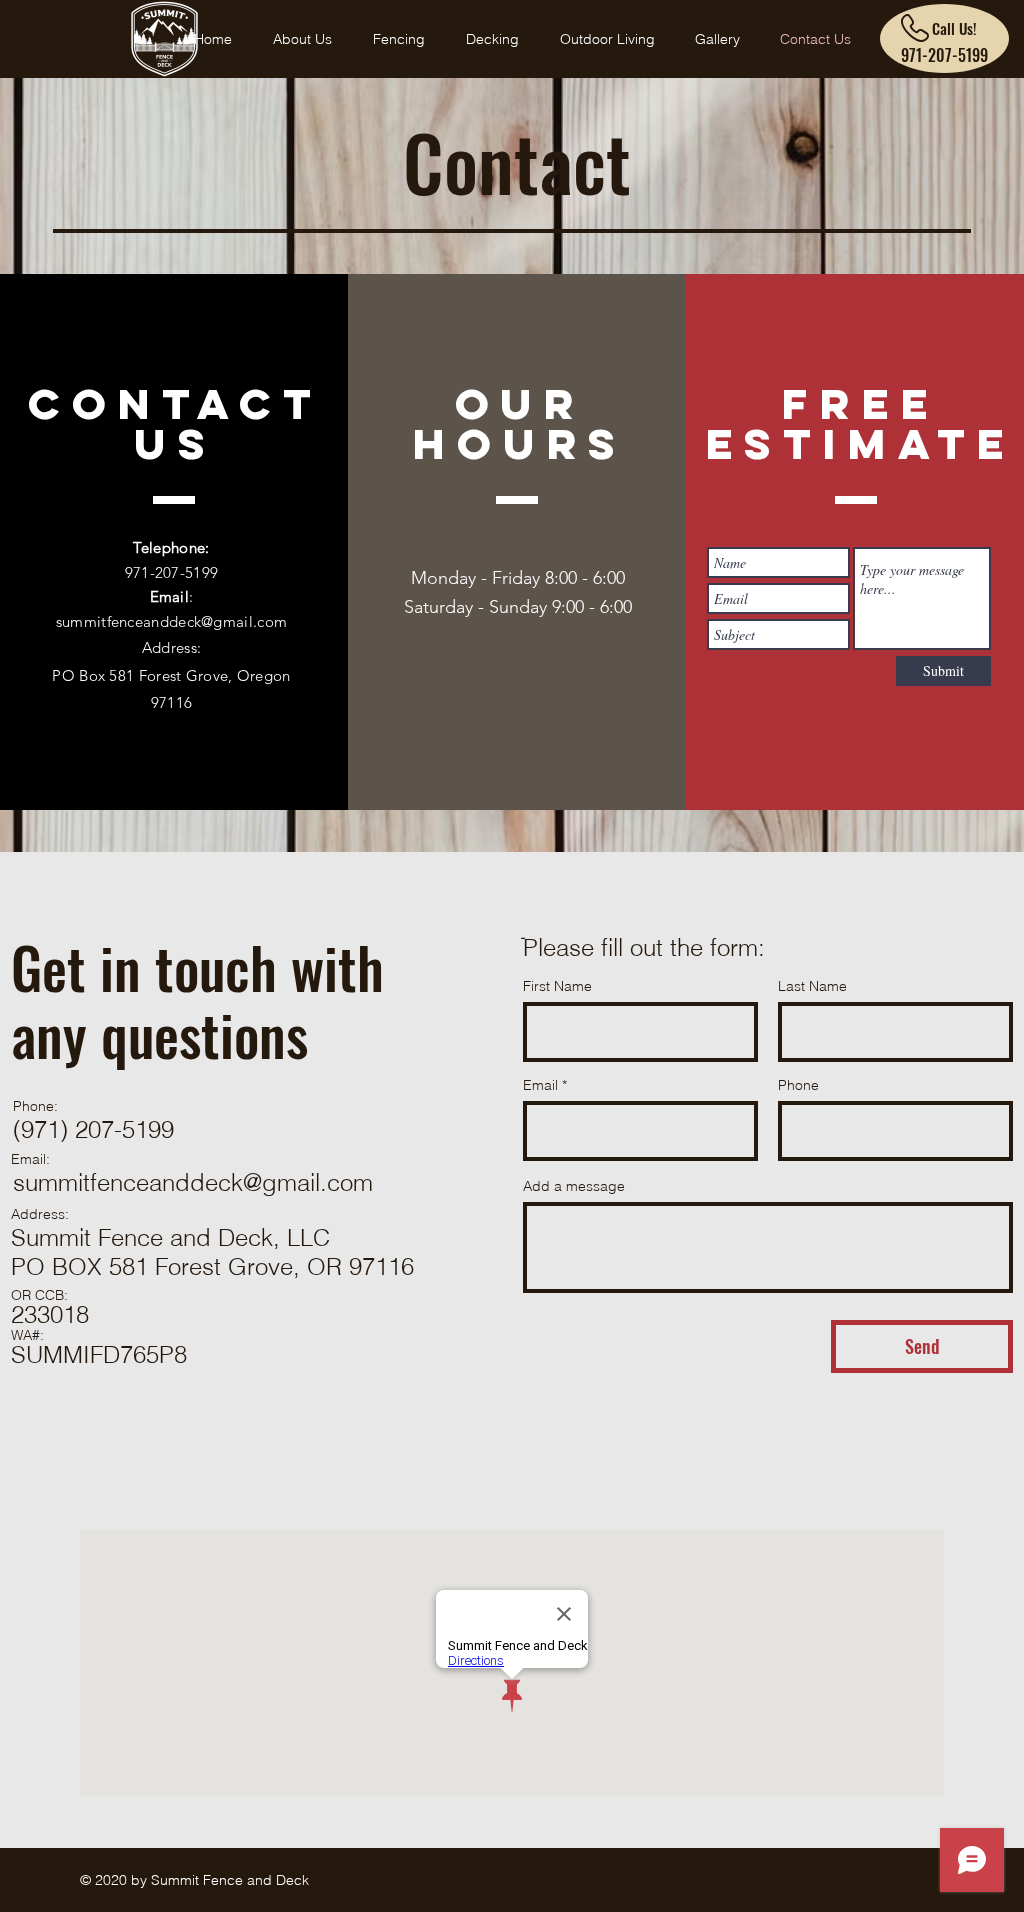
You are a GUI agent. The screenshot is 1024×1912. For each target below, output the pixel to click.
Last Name (812, 986)
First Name (557, 986)
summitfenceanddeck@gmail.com (171, 621)
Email (540, 1085)
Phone (798, 1085)
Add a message (574, 1186)
